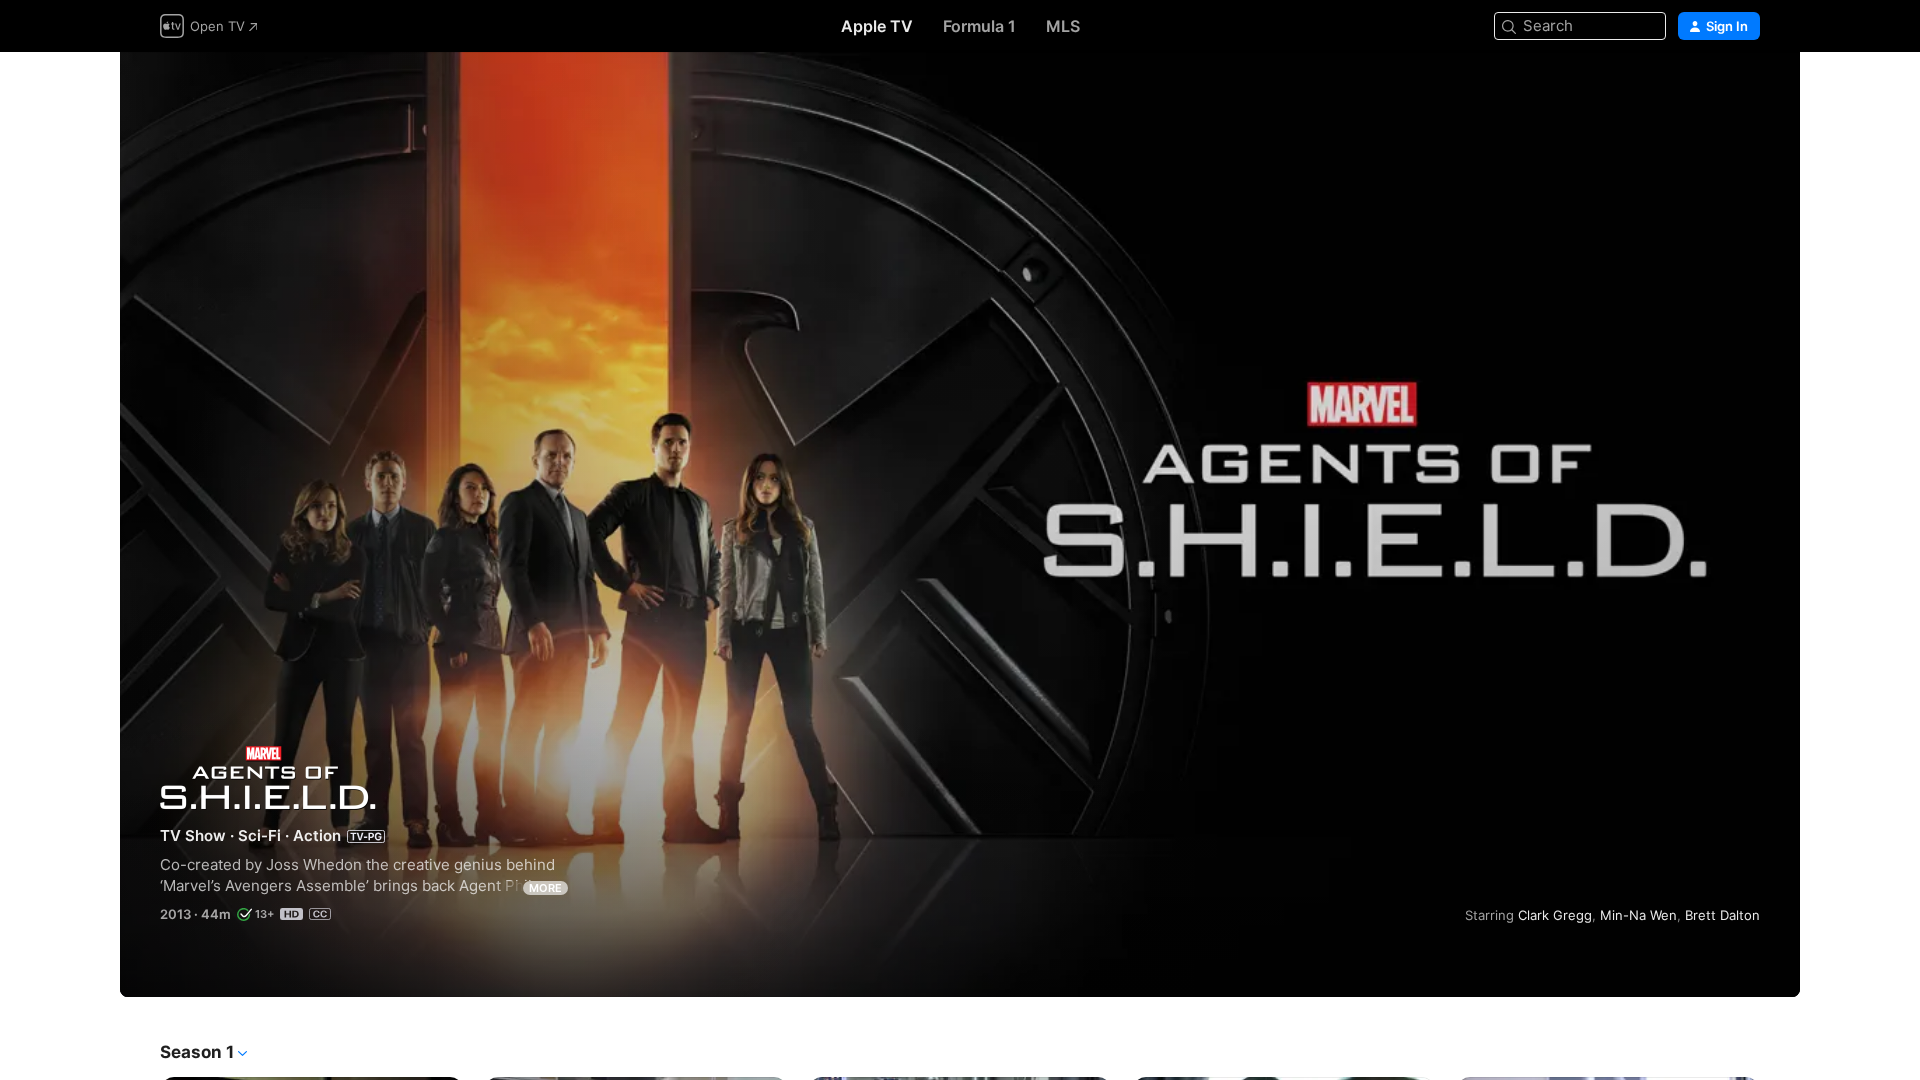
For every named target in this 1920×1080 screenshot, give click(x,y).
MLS (1063, 26)
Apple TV (877, 26)
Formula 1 (979, 26)
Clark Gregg (1555, 915)
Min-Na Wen (1638, 915)
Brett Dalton (1722, 915)
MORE (545, 888)
